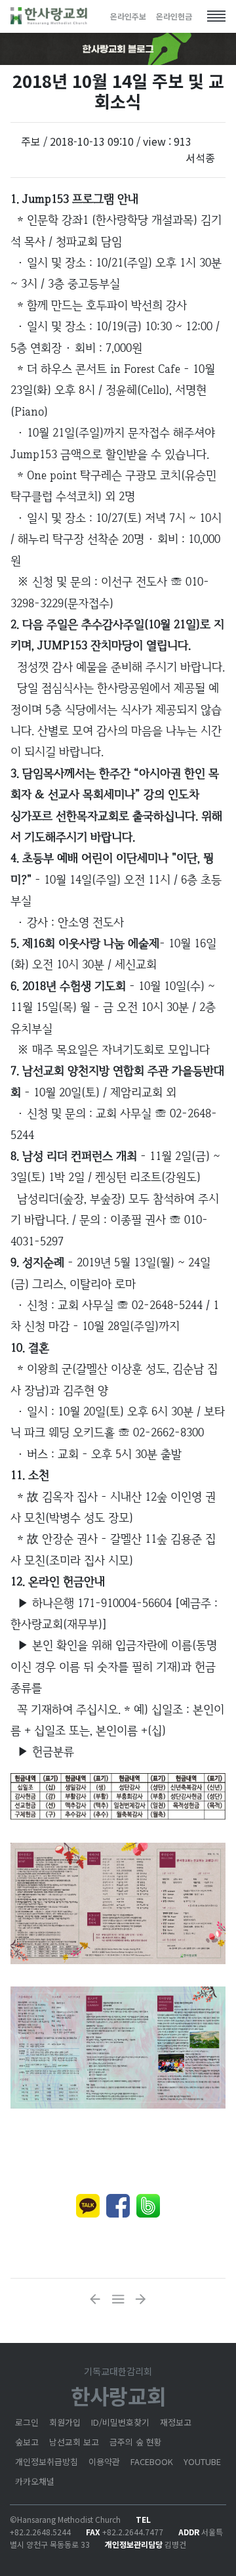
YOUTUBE (202, 2461)
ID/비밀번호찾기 (120, 2422)
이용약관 (104, 2461)
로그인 (27, 2422)
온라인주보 (128, 16)
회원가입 (65, 2422)
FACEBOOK (152, 2461)
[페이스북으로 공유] (118, 2206)
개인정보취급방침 (47, 2461)
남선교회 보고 (74, 2442)
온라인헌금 (174, 16)
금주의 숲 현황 (136, 2442)
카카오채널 (35, 2481)
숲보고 (27, 2442)
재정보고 (176, 2422)
